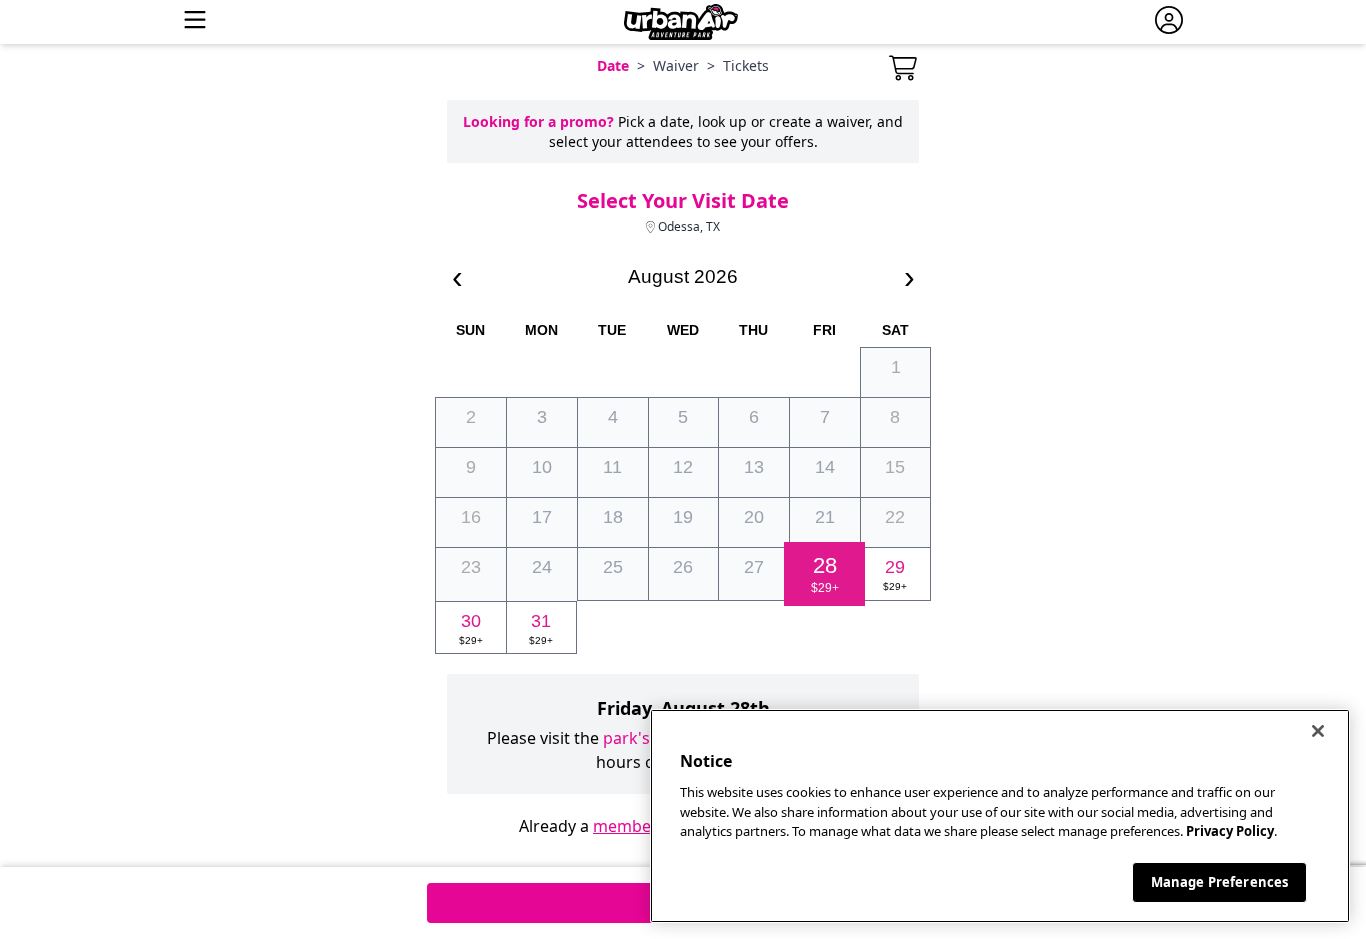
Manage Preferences (1219, 881)
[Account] (1169, 22)
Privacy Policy (1230, 831)
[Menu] (195, 22)
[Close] (1318, 731)
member (625, 826)
